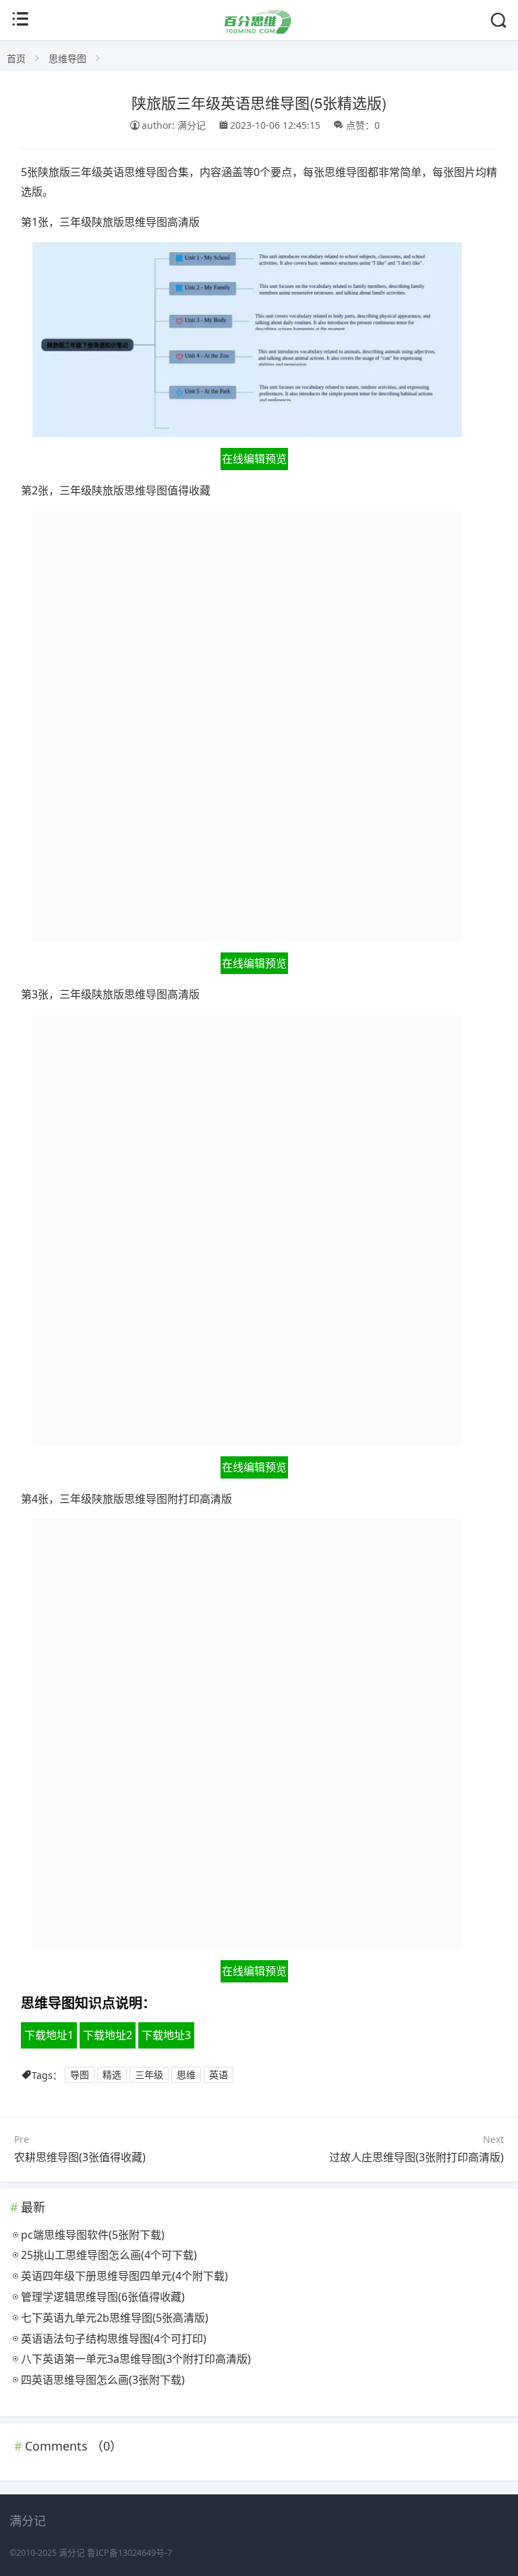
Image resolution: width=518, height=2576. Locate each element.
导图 (80, 2075)
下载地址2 (108, 2035)
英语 (219, 2075)
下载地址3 (166, 2035)
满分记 (72, 2553)
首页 (16, 58)
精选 (112, 2075)
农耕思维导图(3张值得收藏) (80, 2157)
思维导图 (67, 58)
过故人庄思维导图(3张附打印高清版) (416, 2157)
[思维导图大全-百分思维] (259, 30)
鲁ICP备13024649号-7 (129, 2553)
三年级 (149, 2075)
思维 (186, 2075)
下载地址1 (49, 2035)
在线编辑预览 (254, 459)
